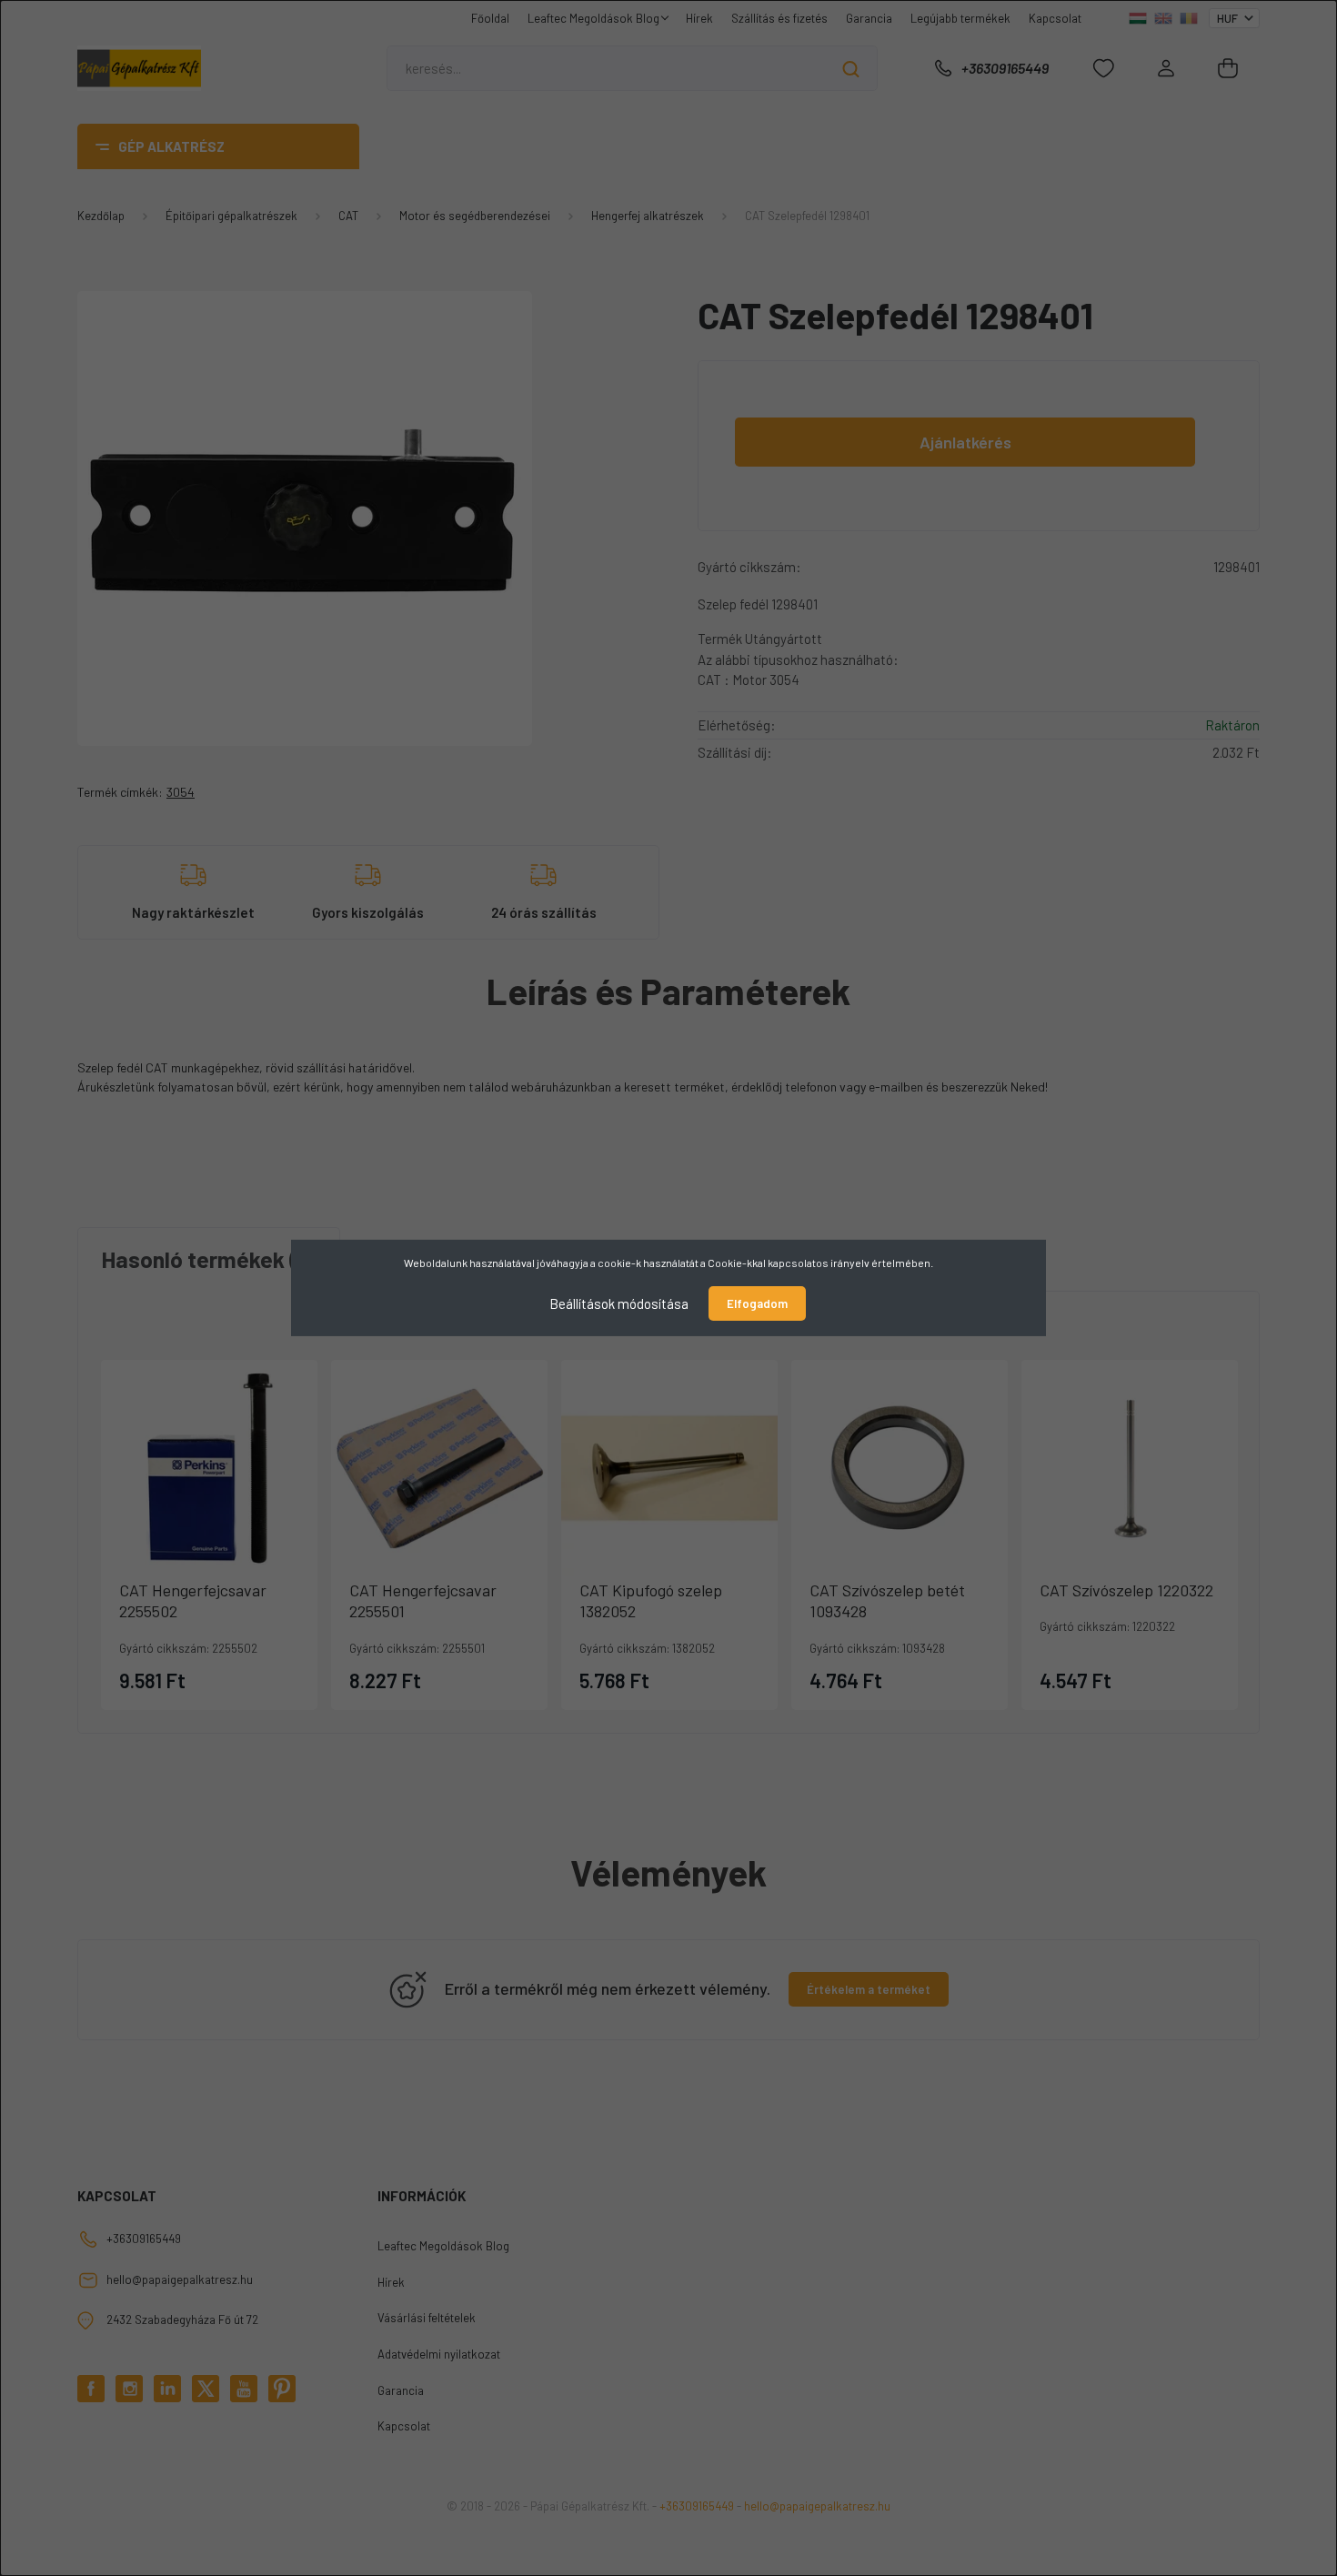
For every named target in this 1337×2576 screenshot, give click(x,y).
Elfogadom (757, 1303)
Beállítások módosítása (619, 1303)
